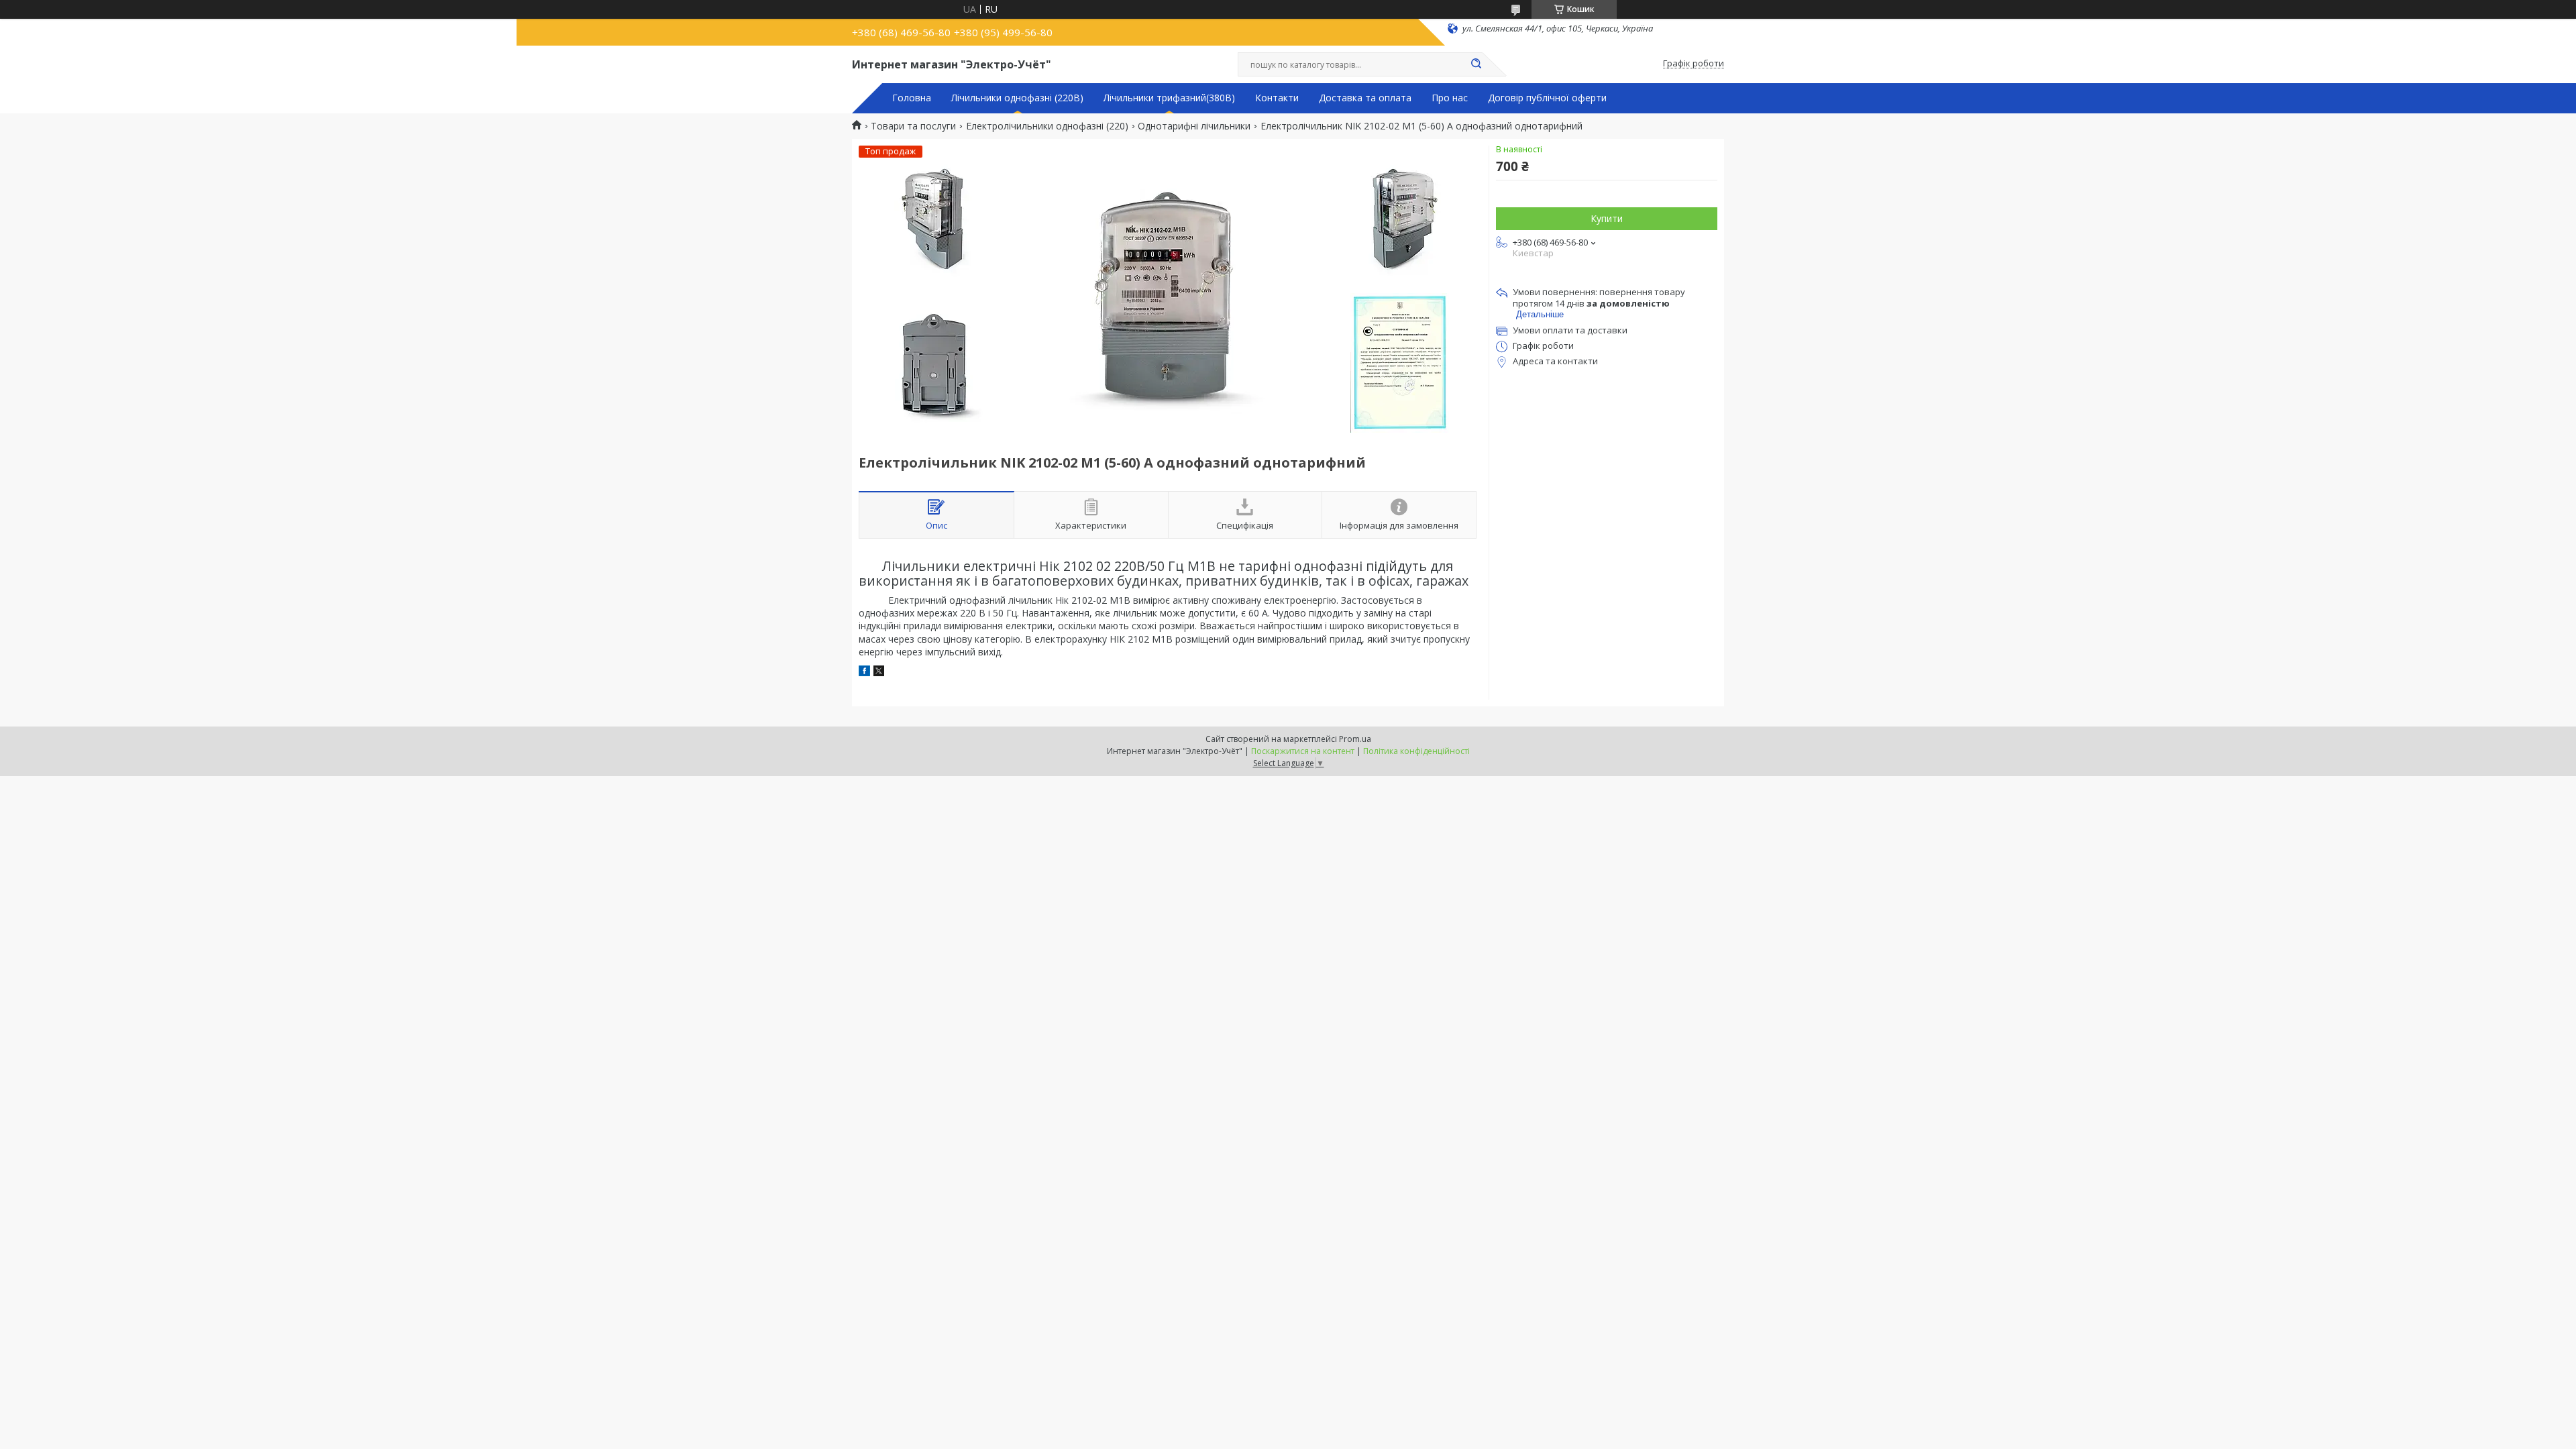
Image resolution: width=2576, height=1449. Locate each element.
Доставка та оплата (1365, 98)
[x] (879, 673)
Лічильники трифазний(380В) (1169, 98)
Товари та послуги (913, 126)
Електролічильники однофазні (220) (1047, 126)
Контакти (1277, 98)
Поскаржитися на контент (1303, 751)
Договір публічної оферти (1547, 98)
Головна (912, 98)
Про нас (1450, 98)
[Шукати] (1476, 64)
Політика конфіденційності (1416, 751)
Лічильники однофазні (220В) (1017, 98)
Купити (1607, 218)
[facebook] (864, 673)
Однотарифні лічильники (1194, 126)
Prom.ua (1355, 739)
